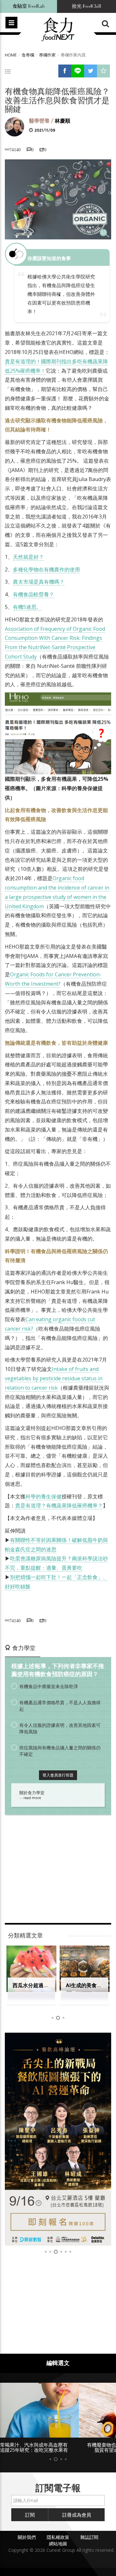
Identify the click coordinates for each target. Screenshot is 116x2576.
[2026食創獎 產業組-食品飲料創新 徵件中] (58, 2139)
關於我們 (27, 2543)
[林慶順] (15, 126)
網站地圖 (58, 2549)
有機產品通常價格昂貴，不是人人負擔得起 (60, 1706)
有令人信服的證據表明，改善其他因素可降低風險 (60, 1728)
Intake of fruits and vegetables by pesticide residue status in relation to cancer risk (54, 1378)
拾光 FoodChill (87, 6)
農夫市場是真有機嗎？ (39, 582)
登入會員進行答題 (58, 1775)
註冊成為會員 (77, 2520)
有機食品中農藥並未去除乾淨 (49, 1686)
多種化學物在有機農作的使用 (46, 569)
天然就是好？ (28, 557)
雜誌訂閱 (89, 2543)
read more (32, 1798)
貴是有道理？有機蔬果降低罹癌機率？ (59, 1505)
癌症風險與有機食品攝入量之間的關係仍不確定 (60, 1751)
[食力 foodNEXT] (58, 30)
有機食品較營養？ (34, 594)
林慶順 (63, 121)
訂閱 (30, 2520)
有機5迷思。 (27, 607)
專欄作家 (47, 55)
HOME (11, 55)
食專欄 (28, 55)
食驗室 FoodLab (29, 6)
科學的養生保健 (43, 1496)
